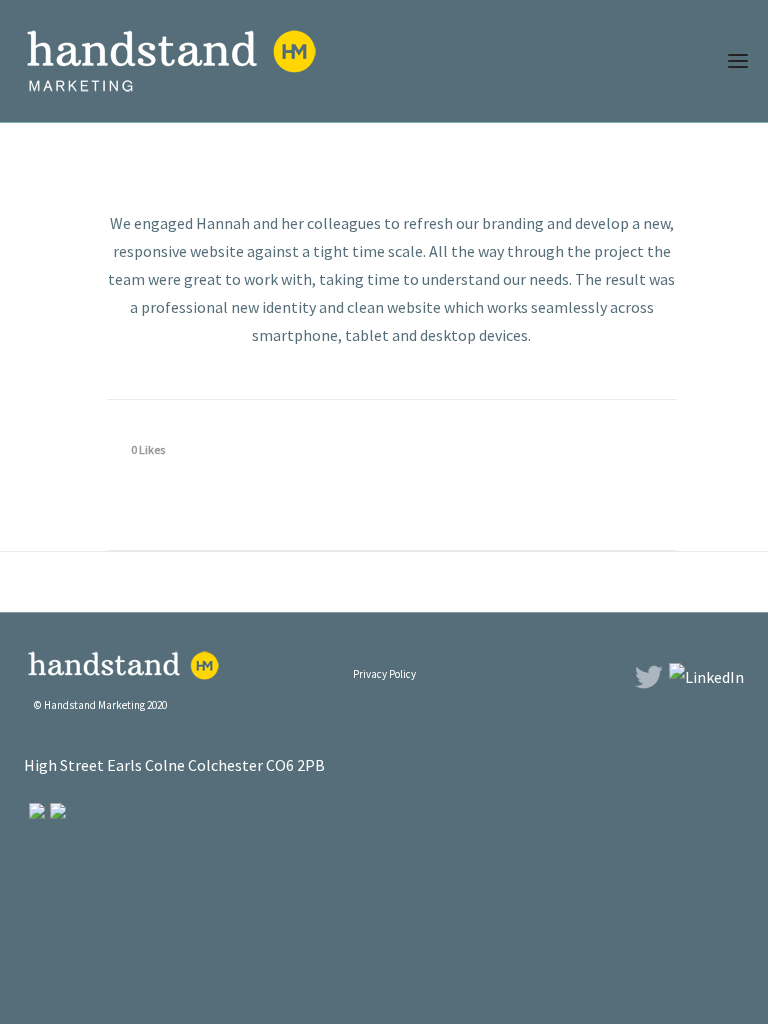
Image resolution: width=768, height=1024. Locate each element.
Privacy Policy (384, 674)
